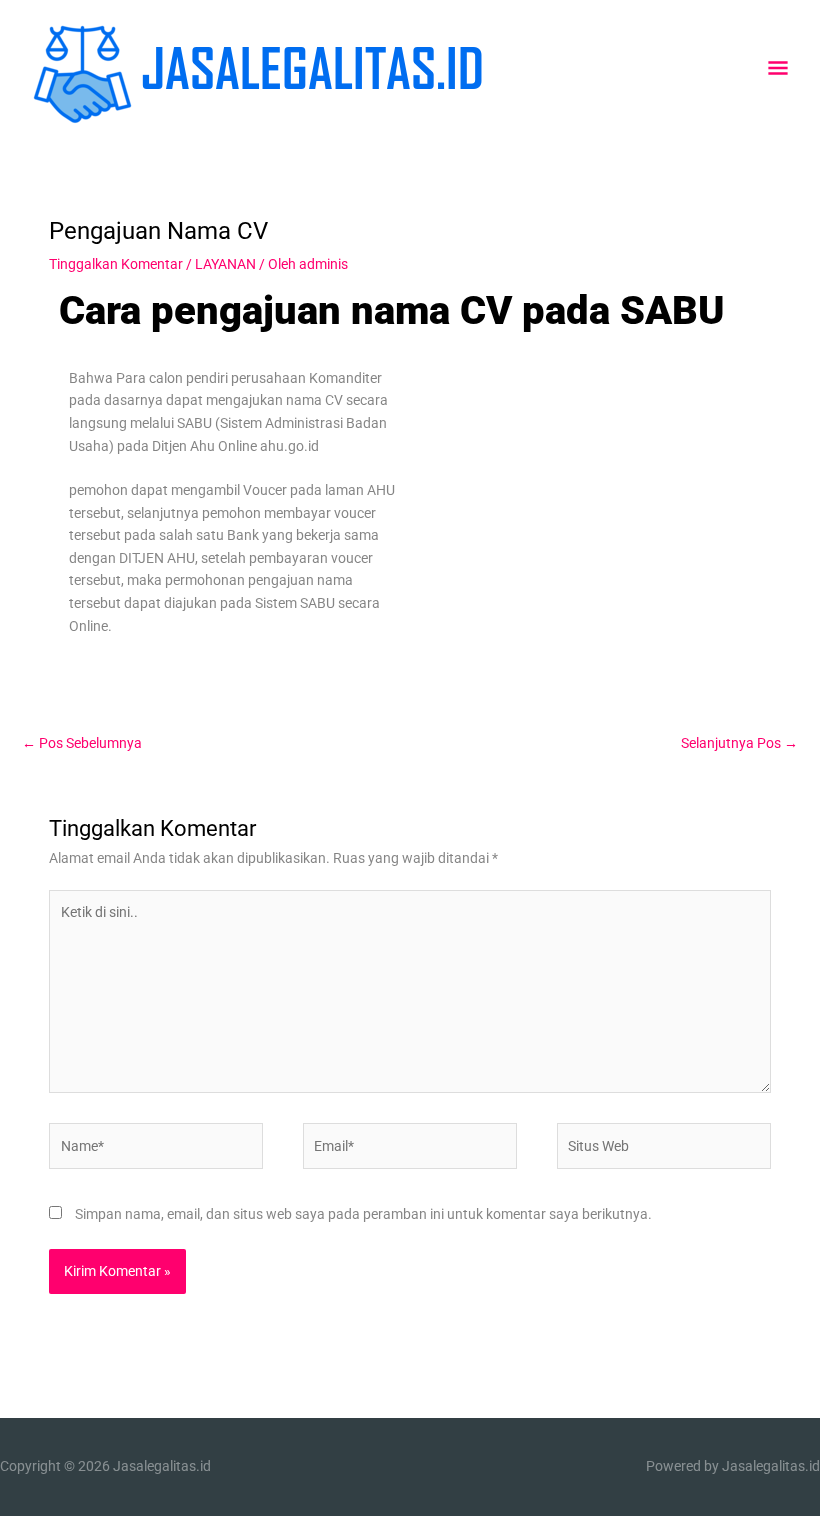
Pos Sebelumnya (82, 743)
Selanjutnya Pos (739, 743)
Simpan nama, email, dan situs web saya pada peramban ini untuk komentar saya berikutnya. (363, 1214)
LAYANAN (225, 264)
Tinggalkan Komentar (116, 264)
